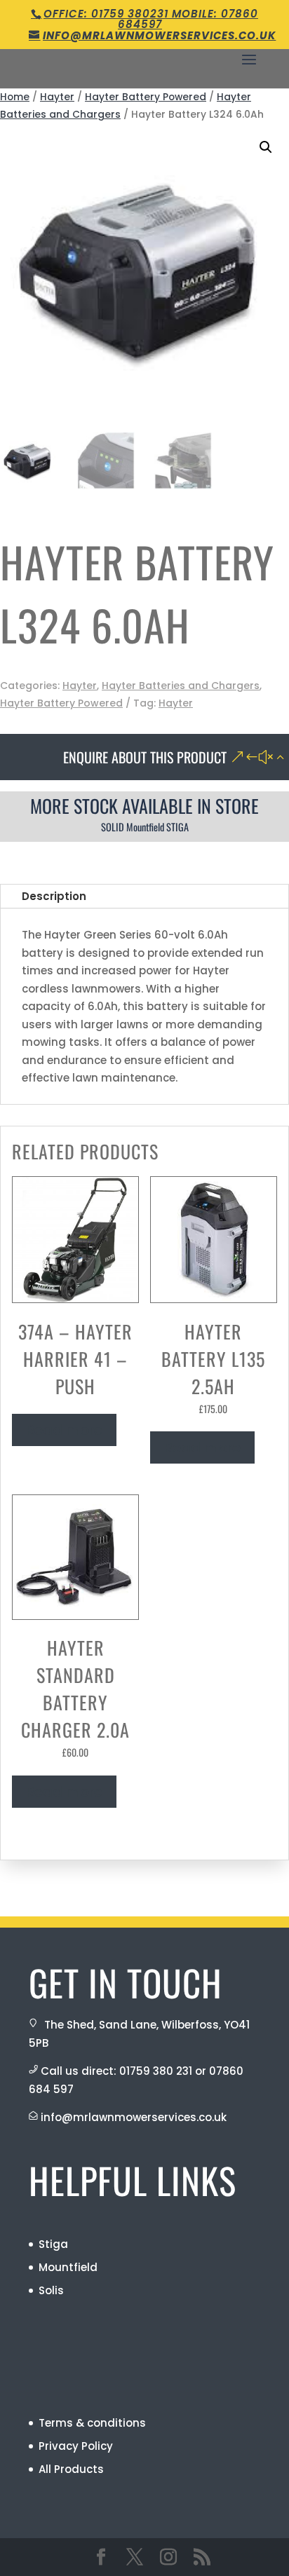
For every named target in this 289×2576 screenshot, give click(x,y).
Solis (51, 2290)
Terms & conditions (92, 2423)
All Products (71, 2469)
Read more (64, 1430)
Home (15, 97)
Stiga (53, 2244)
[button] (266, 147)
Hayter (57, 97)
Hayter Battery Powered (146, 97)
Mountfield (68, 2267)
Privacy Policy (76, 2446)
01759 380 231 (156, 2071)
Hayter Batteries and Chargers (181, 686)
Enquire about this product (145, 757)
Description (54, 896)
